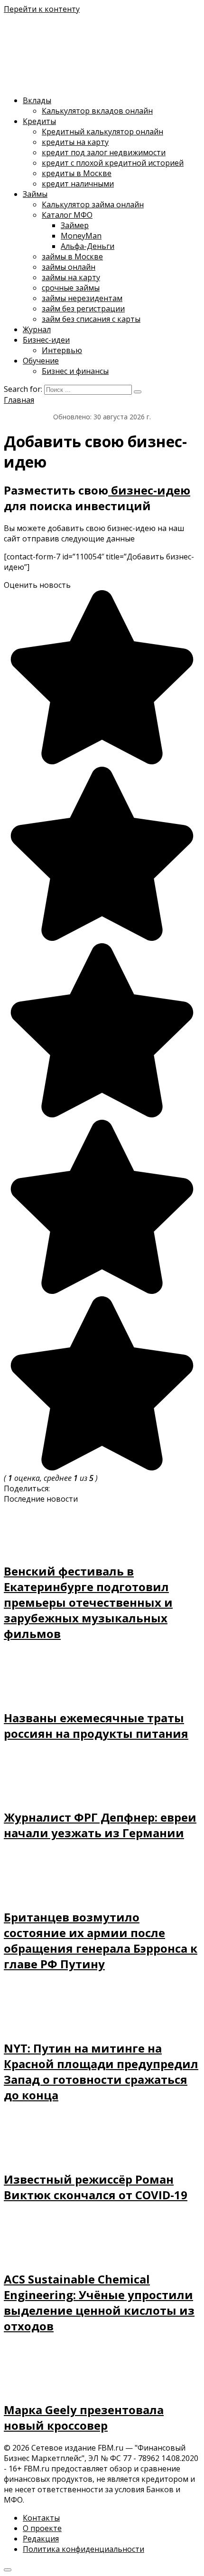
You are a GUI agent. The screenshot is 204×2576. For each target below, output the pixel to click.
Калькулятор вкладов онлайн (97, 111)
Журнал (37, 329)
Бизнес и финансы (75, 371)
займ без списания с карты (91, 319)
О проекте (42, 2528)
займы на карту (71, 277)
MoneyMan (81, 236)
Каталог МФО (67, 215)
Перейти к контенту (42, 9)
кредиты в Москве (77, 173)
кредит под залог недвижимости (104, 152)
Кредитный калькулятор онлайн (102, 132)
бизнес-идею (149, 490)
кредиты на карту (75, 142)
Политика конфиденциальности (83, 2549)
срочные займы (71, 288)
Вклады (37, 100)
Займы (35, 194)
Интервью (62, 350)
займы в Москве (72, 257)
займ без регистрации (83, 309)
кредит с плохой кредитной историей (113, 163)
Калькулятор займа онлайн (93, 204)
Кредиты (39, 121)
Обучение (41, 361)
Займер (75, 225)
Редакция (41, 2539)
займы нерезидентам (82, 298)
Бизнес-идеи (46, 340)
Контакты (41, 2518)
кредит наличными (78, 184)
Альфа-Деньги (88, 246)
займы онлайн (69, 267)
